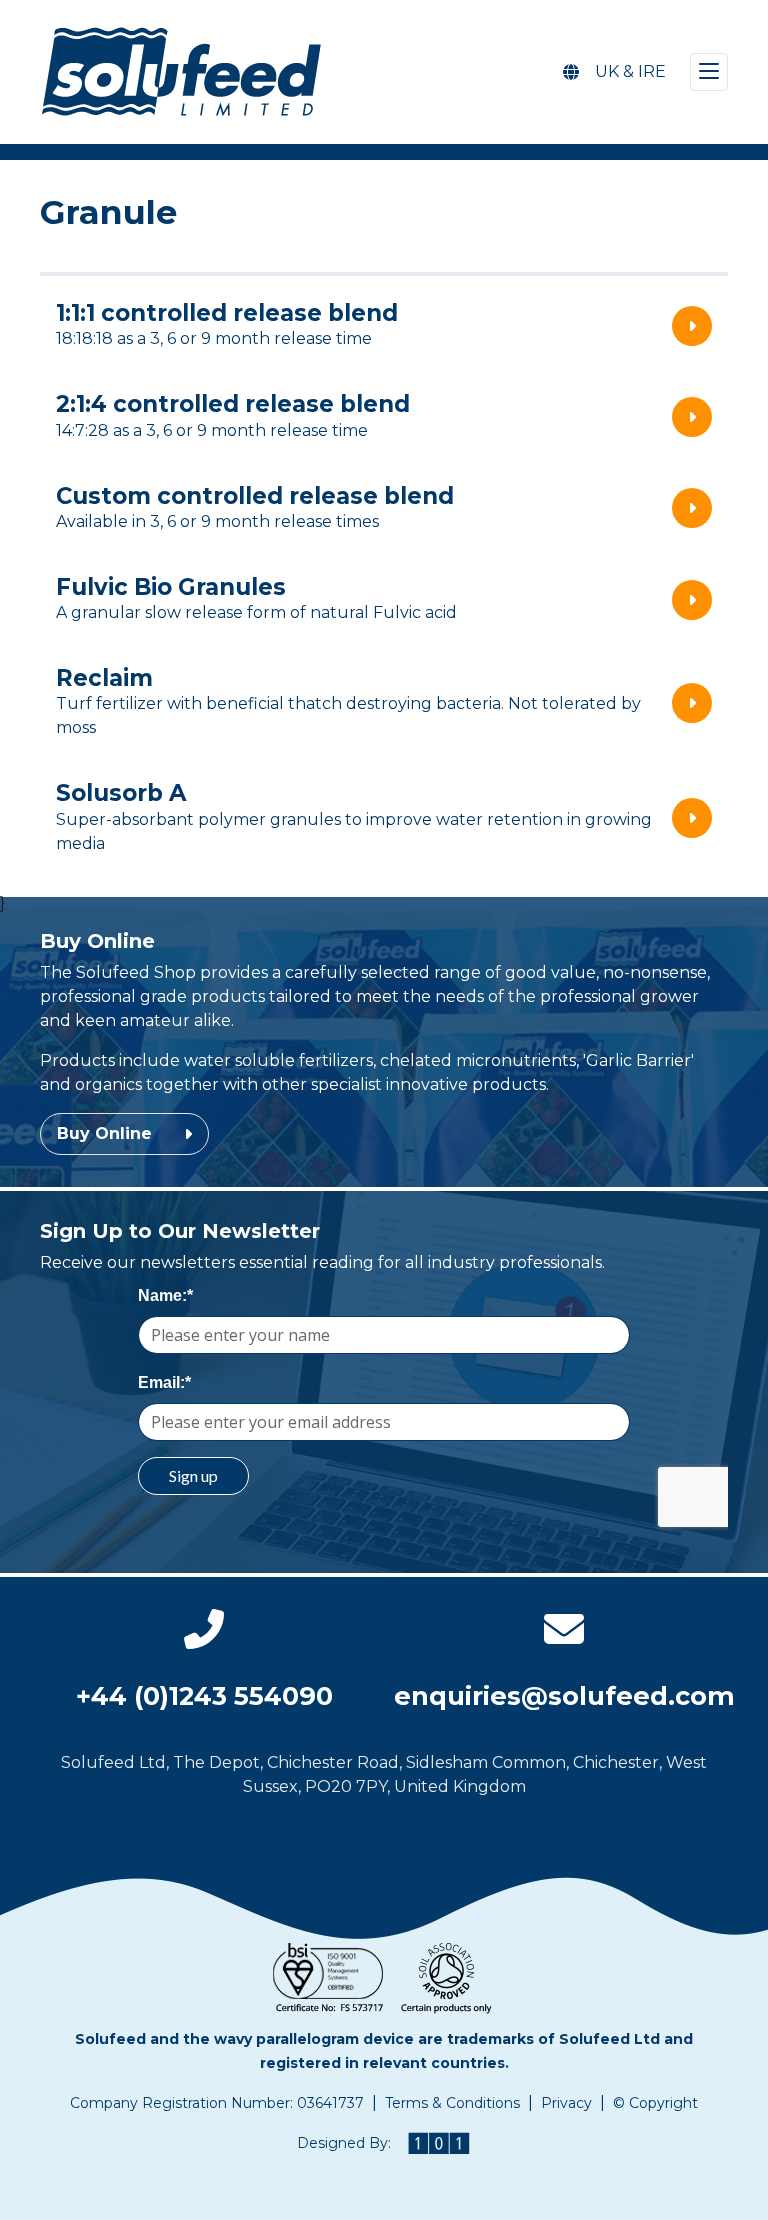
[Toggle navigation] (709, 72)
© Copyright (655, 2103)
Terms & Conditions (452, 2103)
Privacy (566, 2103)
